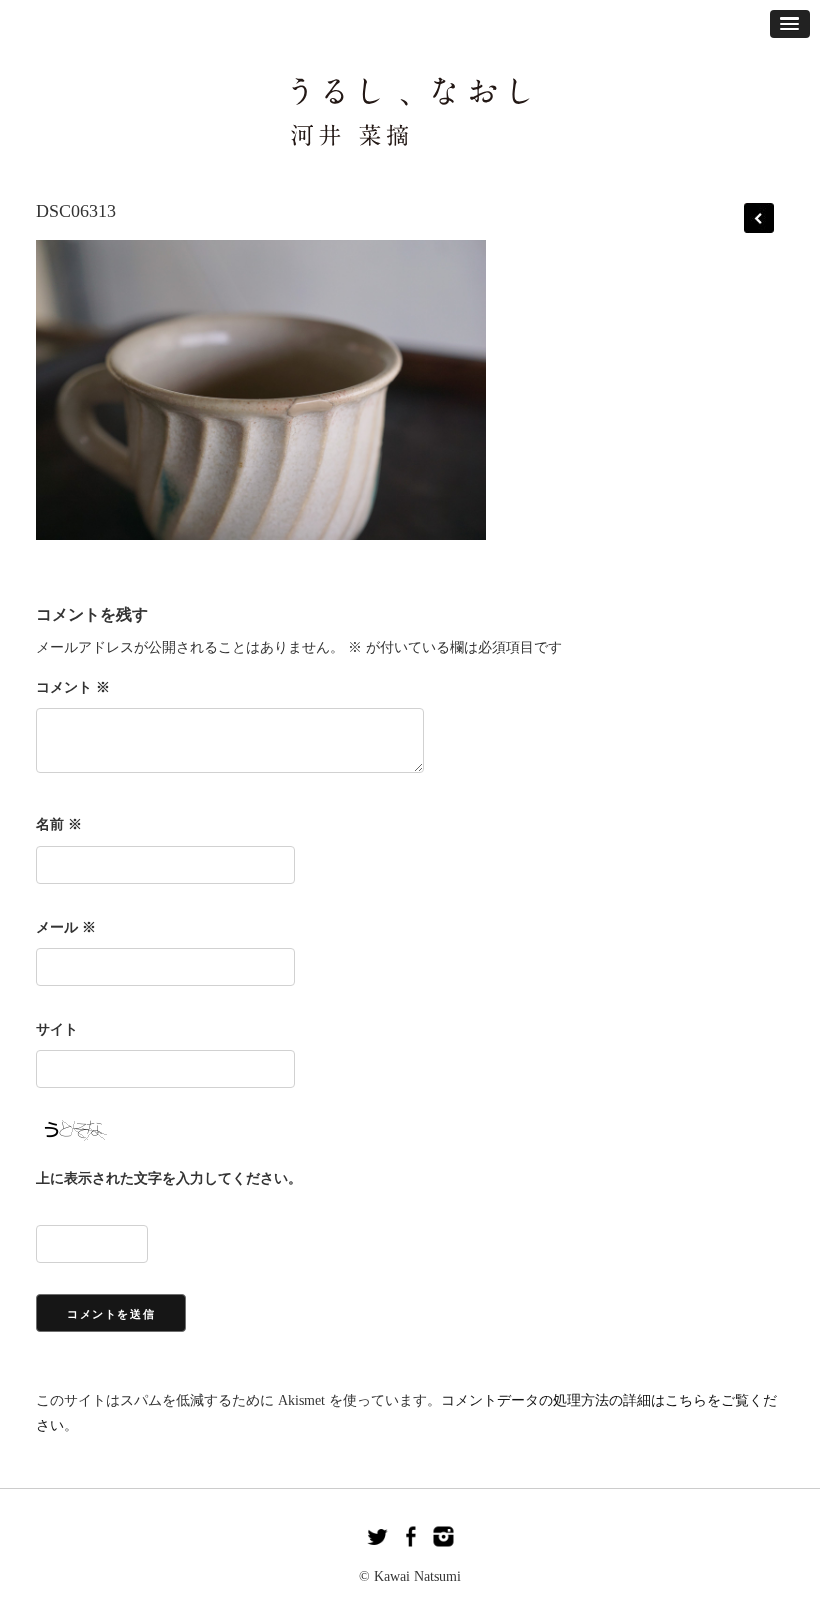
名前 (59, 824)
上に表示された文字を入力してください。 (169, 1178)
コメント (73, 687)
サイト (57, 1029)
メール (66, 927)
